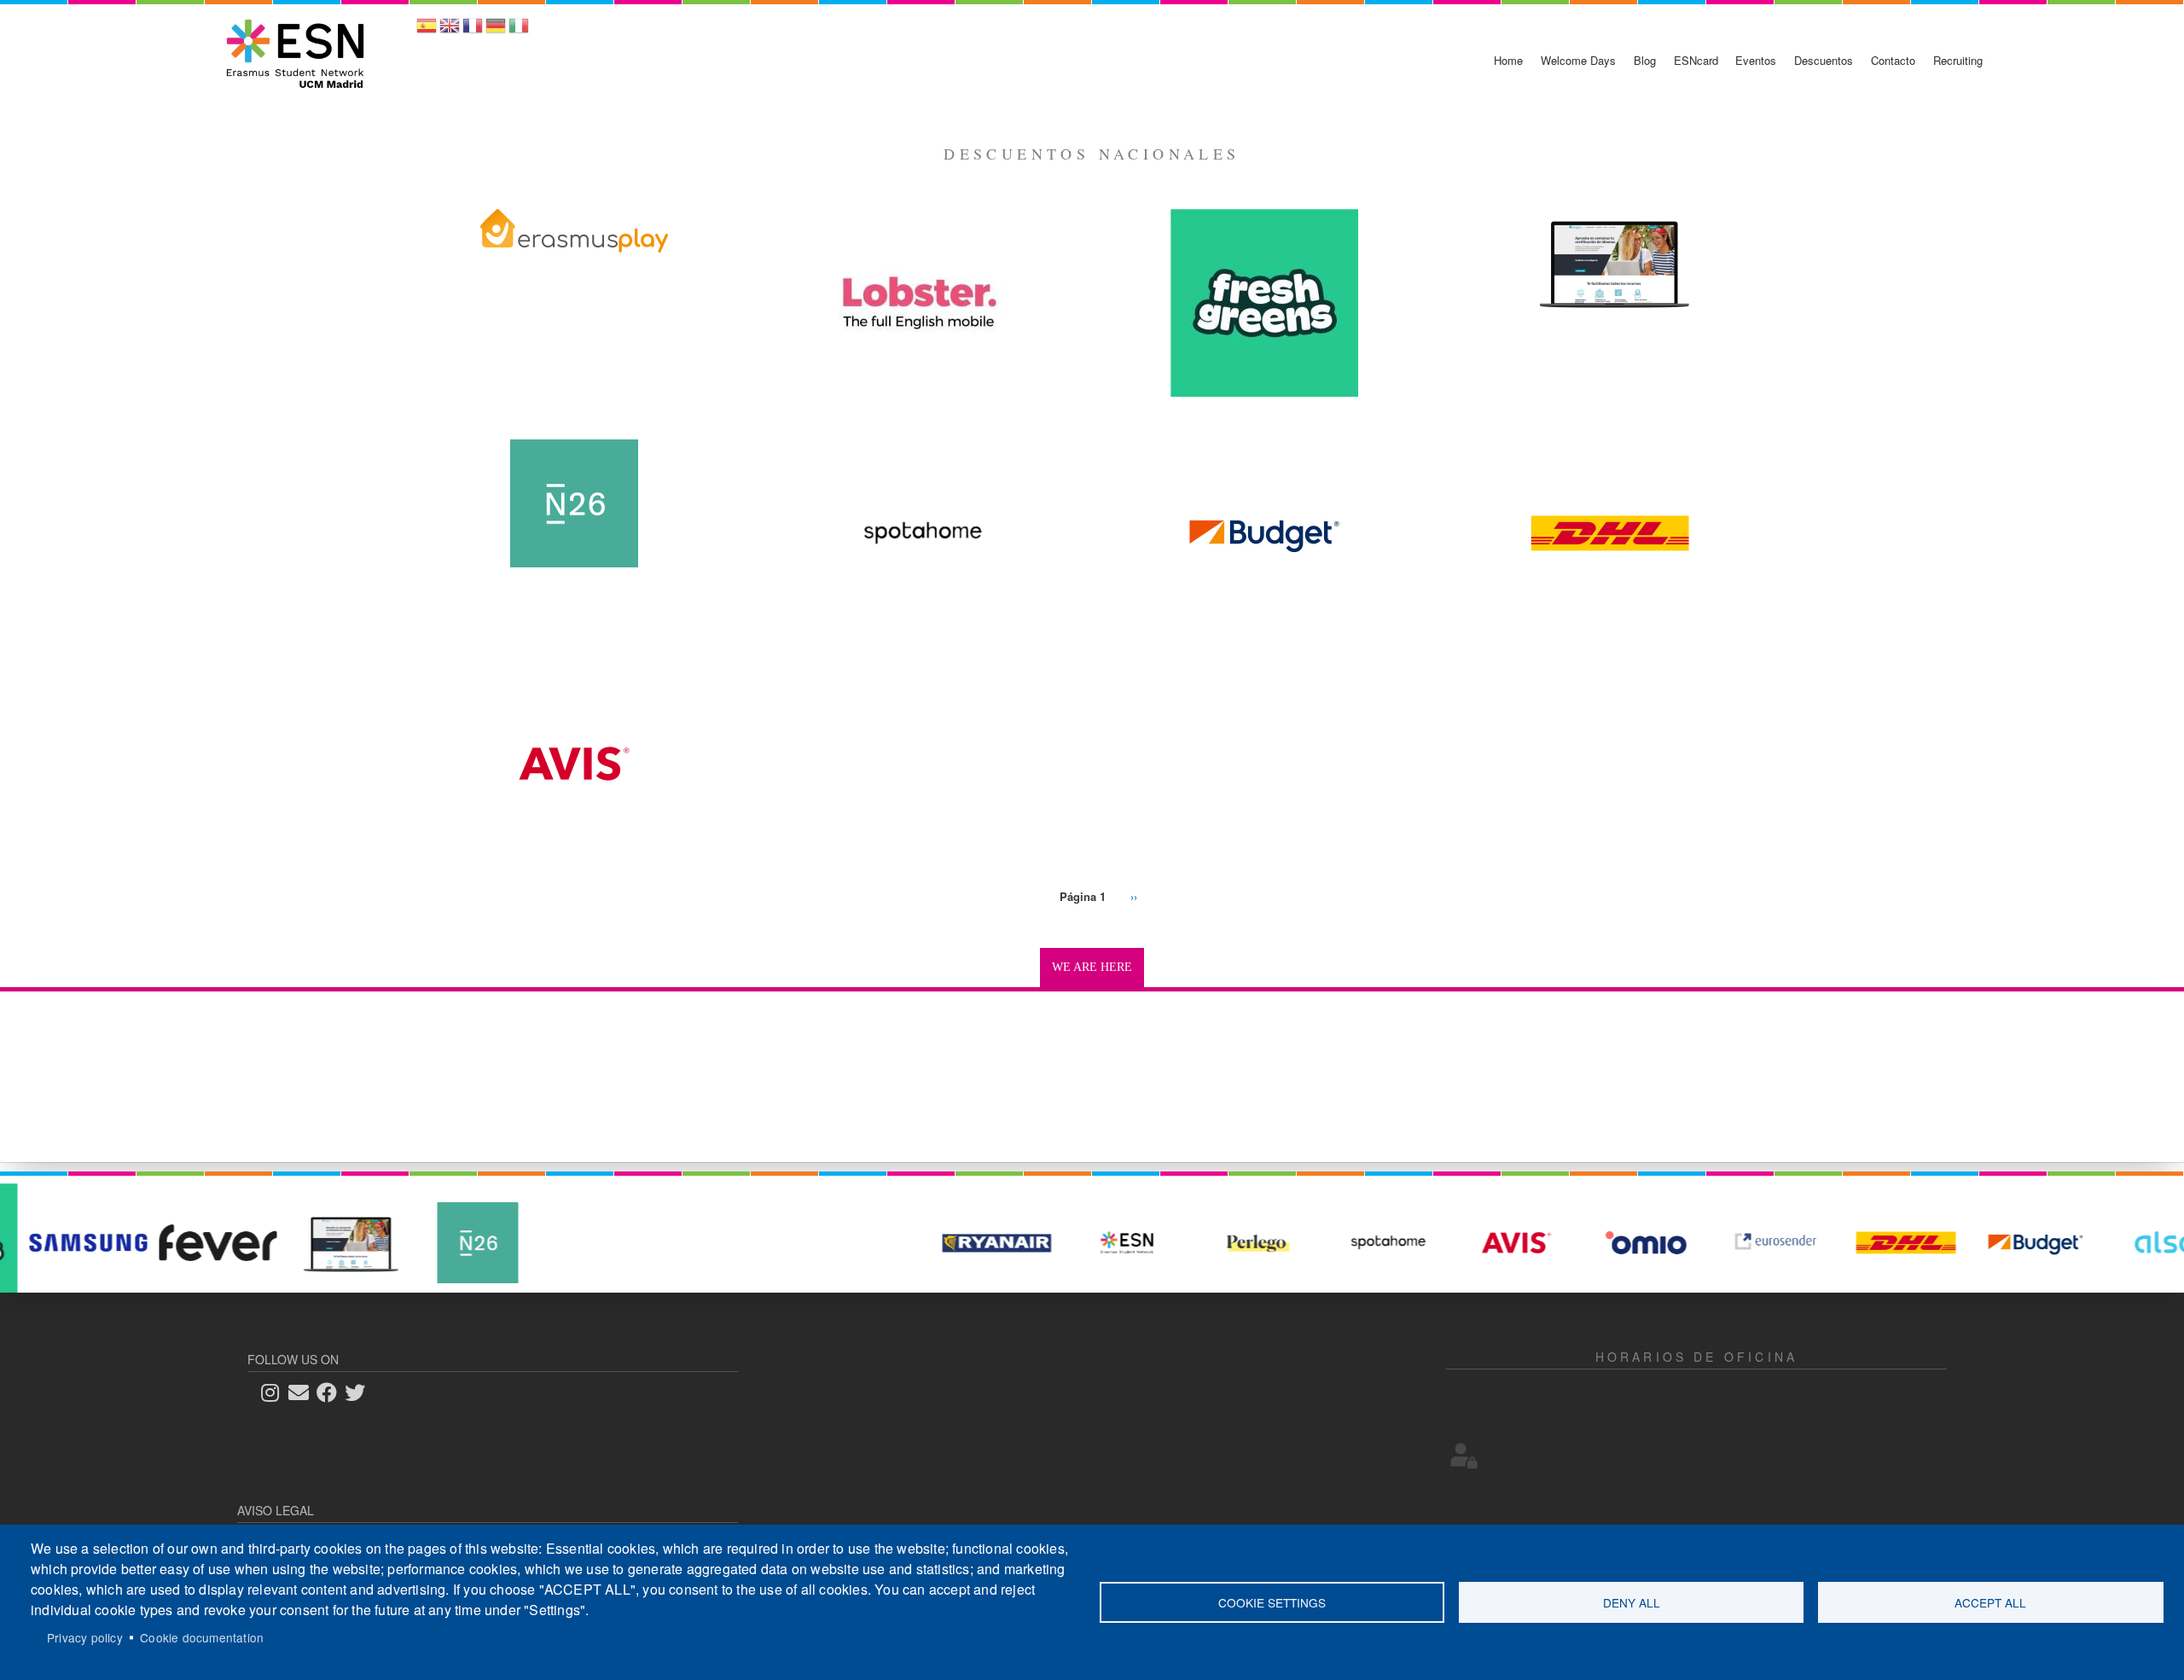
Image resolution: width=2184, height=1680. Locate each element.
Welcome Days (1578, 60)
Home (1508, 60)
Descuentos (1824, 60)
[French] (473, 31)
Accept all (1990, 1602)
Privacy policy (85, 1637)
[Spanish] (427, 31)
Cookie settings (1272, 1602)
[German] (496, 31)
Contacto (1893, 60)
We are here (1092, 967)
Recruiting (1958, 60)
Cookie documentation (202, 1637)
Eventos (1756, 60)
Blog (1645, 60)
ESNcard (1696, 60)
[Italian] (519, 31)
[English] (450, 31)
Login (1464, 1456)
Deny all (1632, 1602)
